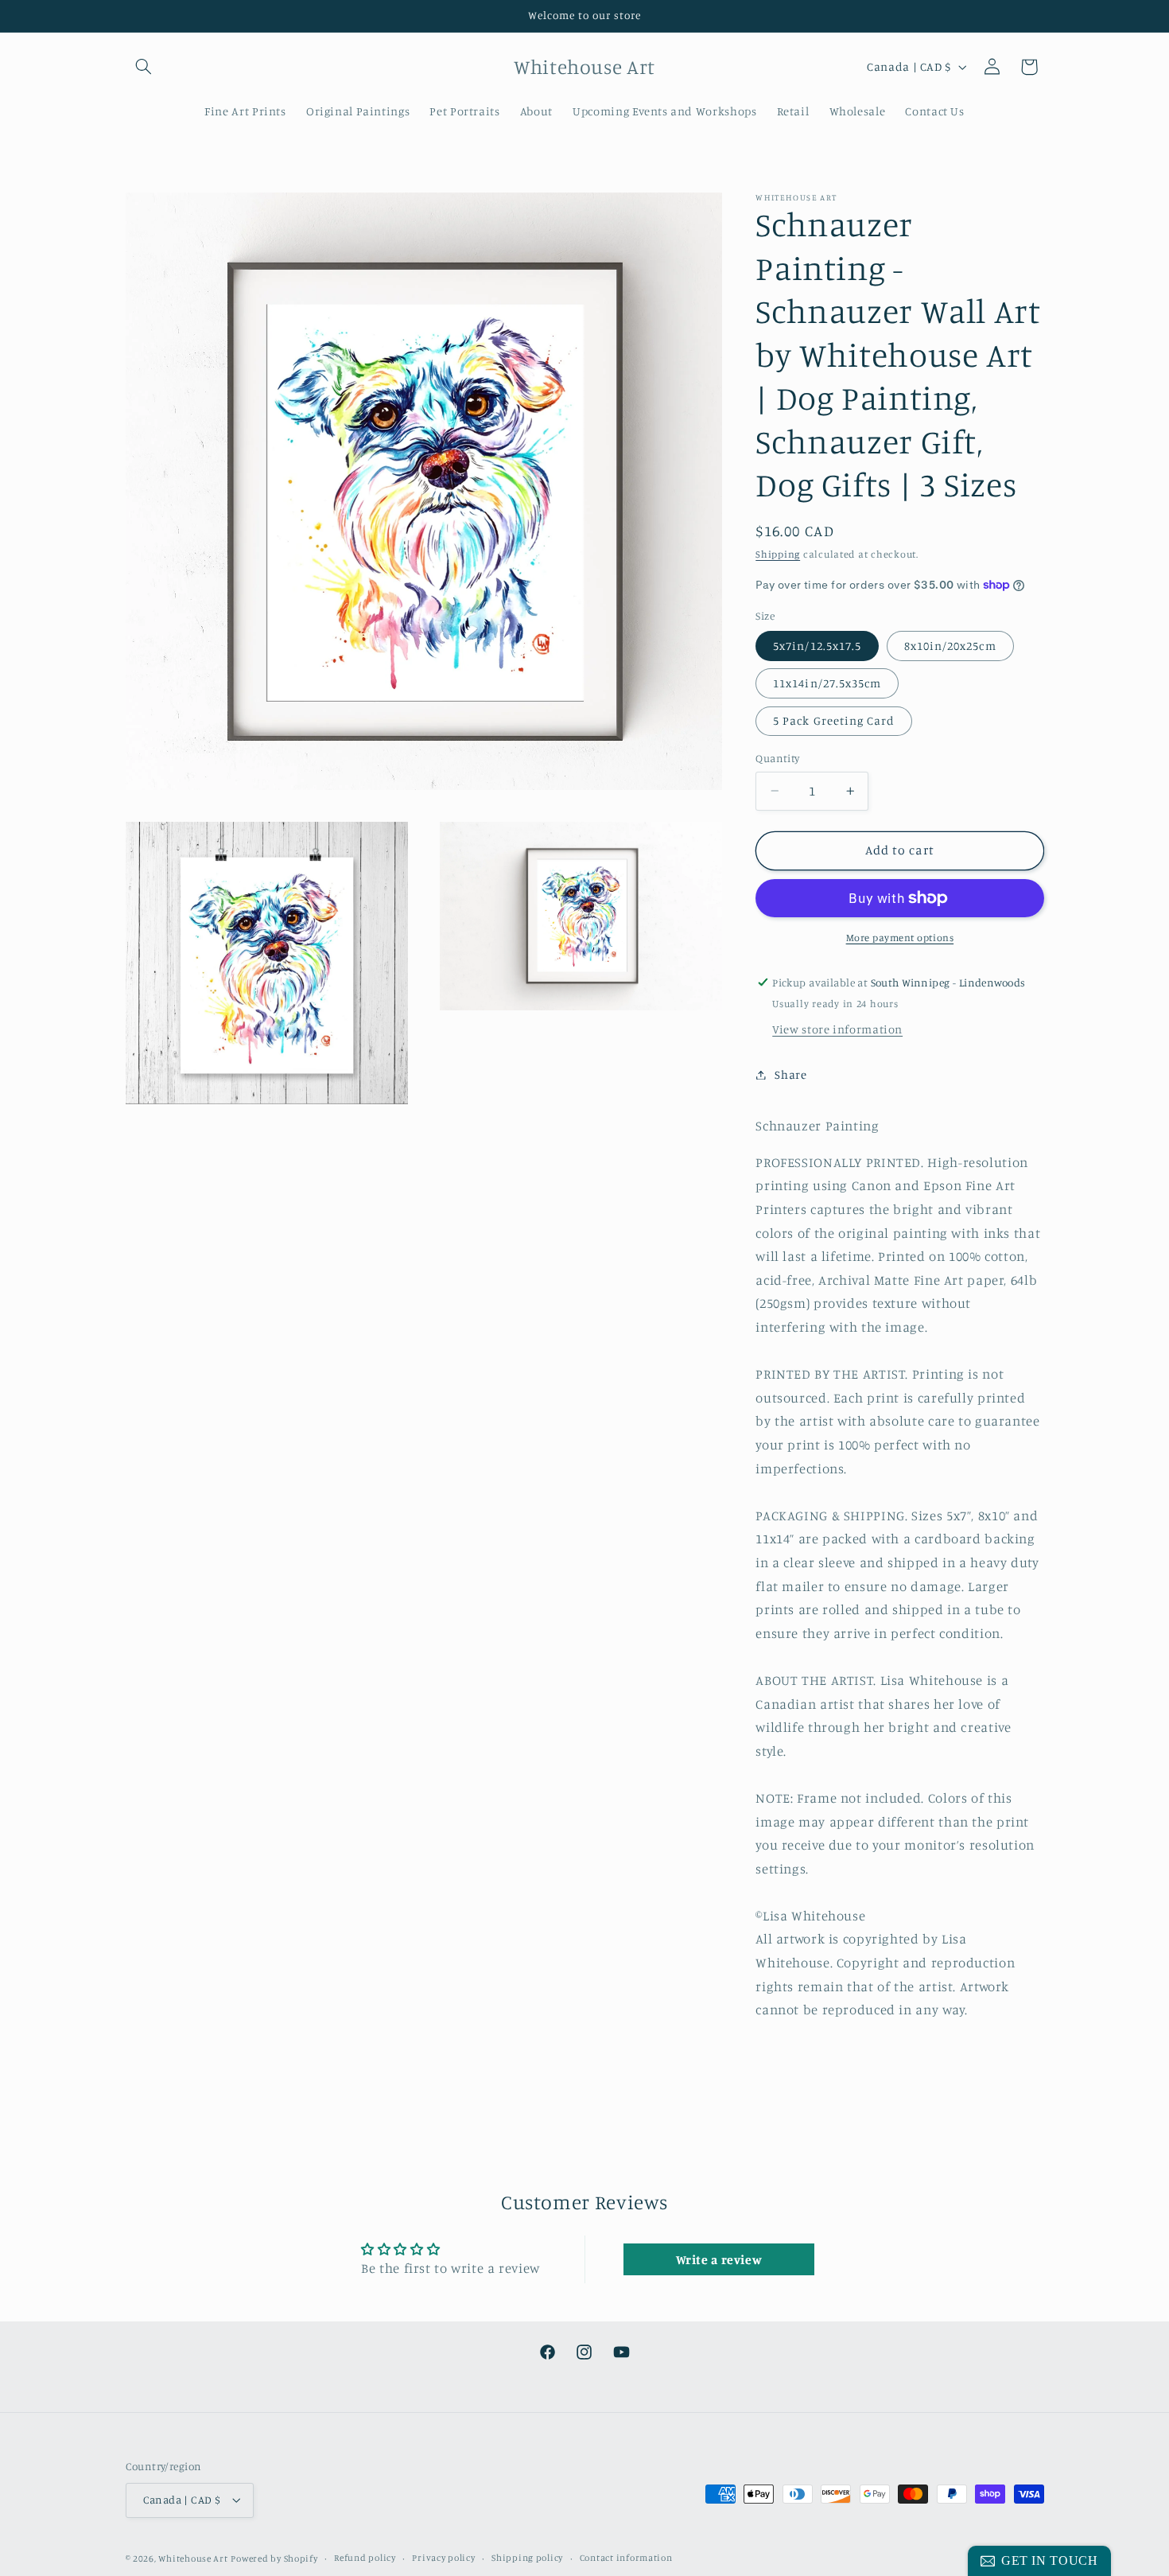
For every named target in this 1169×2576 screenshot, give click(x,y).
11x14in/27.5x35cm (827, 683)
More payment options (900, 938)
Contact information (626, 2558)
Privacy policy (443, 2558)
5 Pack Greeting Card (834, 720)
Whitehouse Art (193, 2558)
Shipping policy (527, 2558)
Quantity (777, 758)
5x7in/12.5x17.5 (817, 645)
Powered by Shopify (274, 2558)
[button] (144, 67)
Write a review (719, 2259)
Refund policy (365, 2558)
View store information (837, 1029)
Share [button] (790, 1074)
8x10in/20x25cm (950, 645)
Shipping (778, 554)
